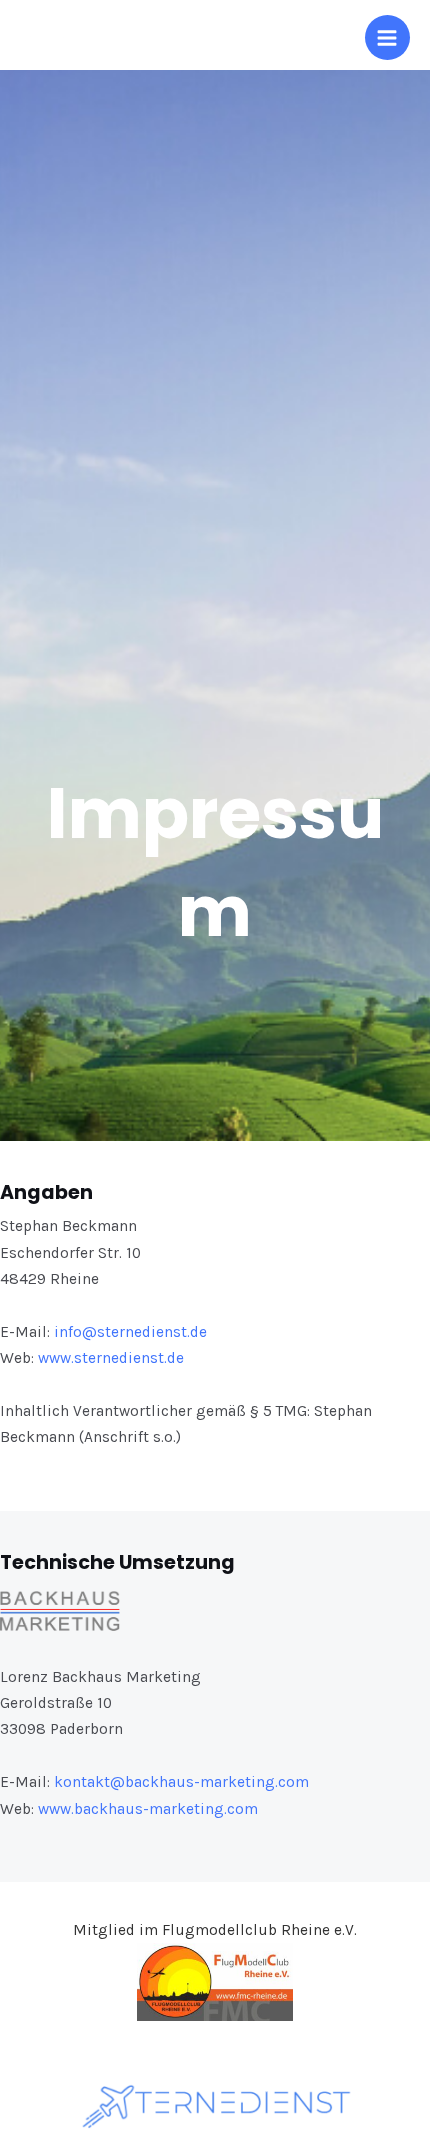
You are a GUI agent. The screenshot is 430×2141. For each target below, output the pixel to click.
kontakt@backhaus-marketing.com (181, 1782)
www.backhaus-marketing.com (148, 1809)
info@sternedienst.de (130, 1332)
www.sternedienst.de (111, 1358)
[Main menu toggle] (387, 37)
